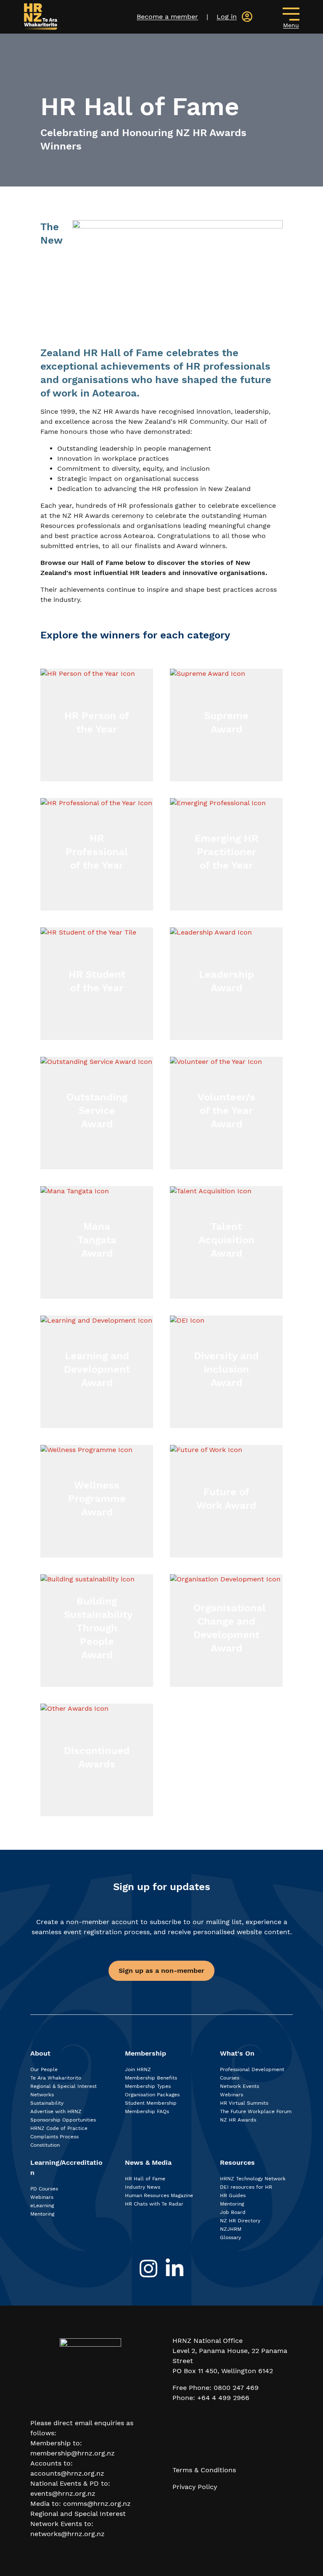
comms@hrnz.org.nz (97, 2504)
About (40, 2053)
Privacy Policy (195, 2487)
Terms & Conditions (204, 2470)
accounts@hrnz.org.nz (67, 2473)
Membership (146, 2053)
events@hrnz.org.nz (63, 2493)
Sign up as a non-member (161, 1971)
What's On (237, 2053)
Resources (237, 2162)
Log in (227, 17)
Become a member (167, 17)
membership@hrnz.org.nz (73, 2453)
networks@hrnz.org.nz (68, 2534)
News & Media (148, 2162)
